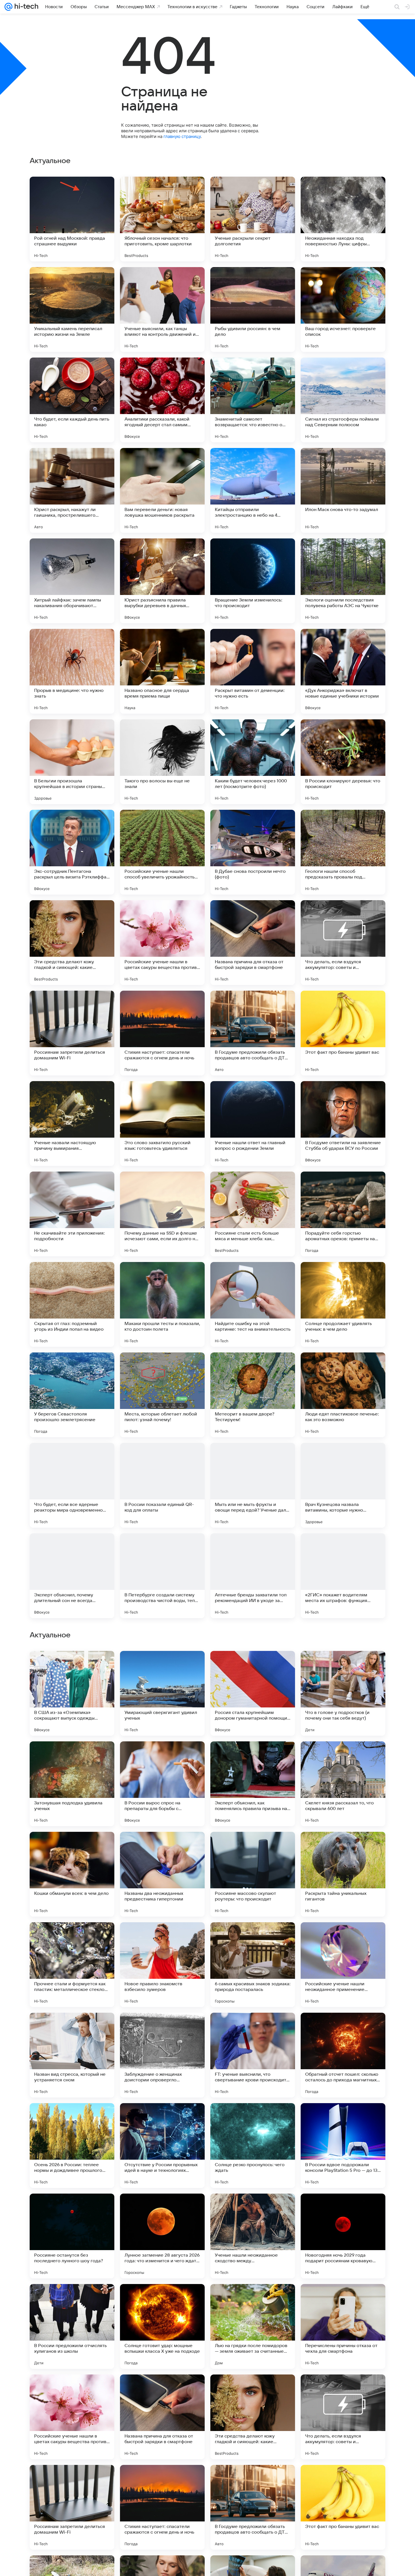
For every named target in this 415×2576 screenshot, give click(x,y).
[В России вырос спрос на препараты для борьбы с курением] (162, 2146)
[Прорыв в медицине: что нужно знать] (72, 671)
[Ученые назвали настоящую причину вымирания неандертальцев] (72, 1124)
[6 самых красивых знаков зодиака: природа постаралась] (253, 2326)
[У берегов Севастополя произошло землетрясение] (72, 1395)
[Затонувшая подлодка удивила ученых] (72, 2146)
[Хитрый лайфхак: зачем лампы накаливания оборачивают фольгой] (72, 581)
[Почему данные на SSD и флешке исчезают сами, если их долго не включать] (162, 1214)
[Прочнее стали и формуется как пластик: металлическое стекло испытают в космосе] (72, 2326)
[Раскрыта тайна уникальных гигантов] (343, 2236)
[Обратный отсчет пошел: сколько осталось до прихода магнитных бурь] (343, 2417)
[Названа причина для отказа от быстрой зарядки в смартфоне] (253, 943)
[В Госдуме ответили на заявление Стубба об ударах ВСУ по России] (343, 1124)
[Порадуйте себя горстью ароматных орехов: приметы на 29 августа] (343, 1214)
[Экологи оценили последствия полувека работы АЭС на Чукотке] (343, 581)
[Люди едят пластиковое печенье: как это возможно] (343, 1395)
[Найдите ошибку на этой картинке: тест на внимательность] (253, 1304)
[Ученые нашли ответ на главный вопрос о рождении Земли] (253, 1124)
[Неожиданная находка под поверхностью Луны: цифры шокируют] (343, 219)
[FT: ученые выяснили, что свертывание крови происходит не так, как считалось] (253, 2417)
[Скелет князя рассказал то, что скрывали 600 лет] (343, 2146)
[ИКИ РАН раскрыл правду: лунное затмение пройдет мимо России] (72, 1757)
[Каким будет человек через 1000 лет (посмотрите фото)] (253, 762)
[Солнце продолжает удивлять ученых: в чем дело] (343, 1304)
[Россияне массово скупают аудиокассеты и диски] (343, 1847)
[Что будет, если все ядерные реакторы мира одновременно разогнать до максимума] (72, 1485)
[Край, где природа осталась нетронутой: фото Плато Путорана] (72, 1847)
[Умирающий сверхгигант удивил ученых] (162, 2055)
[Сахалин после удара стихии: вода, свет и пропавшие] (343, 1666)
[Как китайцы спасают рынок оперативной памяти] (162, 1938)
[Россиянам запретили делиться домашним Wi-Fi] (72, 1033)
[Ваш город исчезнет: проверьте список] (343, 309)
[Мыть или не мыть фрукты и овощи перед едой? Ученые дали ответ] (253, 1485)
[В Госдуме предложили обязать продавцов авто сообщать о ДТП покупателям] (253, 1033)
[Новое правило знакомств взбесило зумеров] (162, 2326)
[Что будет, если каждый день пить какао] (72, 400)
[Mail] (8, 7)
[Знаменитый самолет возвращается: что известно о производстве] (253, 400)
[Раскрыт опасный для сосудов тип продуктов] (343, 1938)
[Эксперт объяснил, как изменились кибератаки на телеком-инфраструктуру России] (162, 1666)
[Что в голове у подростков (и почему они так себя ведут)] (343, 2055)
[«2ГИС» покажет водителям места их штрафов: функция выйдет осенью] (343, 1576)
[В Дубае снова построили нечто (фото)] (253, 852)
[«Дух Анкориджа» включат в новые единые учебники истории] (343, 671)
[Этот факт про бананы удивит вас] (343, 1033)
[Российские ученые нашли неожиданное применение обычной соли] (343, 2326)
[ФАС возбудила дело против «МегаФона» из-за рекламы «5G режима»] (162, 1757)
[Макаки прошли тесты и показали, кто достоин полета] (162, 1304)
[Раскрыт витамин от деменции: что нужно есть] (253, 671)
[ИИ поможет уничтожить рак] (253, 1666)
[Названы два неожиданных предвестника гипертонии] (162, 2236)
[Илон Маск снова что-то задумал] (343, 490)
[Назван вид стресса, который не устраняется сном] (72, 2417)
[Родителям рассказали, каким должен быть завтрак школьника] (343, 1757)
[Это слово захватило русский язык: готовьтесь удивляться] (162, 1124)
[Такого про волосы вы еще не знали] (162, 762)
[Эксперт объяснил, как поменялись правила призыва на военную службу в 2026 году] (253, 2146)
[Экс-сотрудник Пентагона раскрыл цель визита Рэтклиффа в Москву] (72, 852)
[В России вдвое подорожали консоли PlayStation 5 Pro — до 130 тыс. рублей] (343, 2507)
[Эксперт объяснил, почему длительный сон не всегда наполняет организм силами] (72, 1576)
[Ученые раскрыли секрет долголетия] (253, 219)
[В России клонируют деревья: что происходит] (343, 762)
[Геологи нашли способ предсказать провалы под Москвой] (343, 852)
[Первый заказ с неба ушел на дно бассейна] (72, 1666)
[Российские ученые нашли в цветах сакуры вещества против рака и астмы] (162, 943)
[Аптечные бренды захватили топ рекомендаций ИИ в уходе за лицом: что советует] (253, 1576)
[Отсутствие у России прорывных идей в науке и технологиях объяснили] (162, 2507)
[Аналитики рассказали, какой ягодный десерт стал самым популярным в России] (162, 400)
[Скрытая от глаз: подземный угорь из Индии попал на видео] (72, 1304)
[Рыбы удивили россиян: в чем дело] (253, 309)
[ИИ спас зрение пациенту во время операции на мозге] (253, 1757)
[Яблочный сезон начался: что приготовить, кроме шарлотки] (162, 219)
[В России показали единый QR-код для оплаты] (162, 1485)
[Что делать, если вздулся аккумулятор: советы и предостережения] (343, 943)
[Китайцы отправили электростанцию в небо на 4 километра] (253, 490)
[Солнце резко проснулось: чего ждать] (253, 2507)
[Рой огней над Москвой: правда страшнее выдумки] (72, 219)
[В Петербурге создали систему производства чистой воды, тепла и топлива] (162, 1576)
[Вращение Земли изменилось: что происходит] (253, 581)
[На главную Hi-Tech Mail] (25, 7)
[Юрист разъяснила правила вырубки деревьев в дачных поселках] (162, 581)
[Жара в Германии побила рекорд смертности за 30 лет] (72, 1938)
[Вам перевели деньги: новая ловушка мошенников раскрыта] (162, 490)
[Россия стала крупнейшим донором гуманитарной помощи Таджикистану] (253, 2055)
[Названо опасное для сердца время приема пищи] (162, 671)
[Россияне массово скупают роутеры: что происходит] (253, 2236)
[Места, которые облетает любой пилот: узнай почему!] (162, 1395)
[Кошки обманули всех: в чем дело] (72, 2236)
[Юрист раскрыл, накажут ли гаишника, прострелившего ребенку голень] (72, 490)
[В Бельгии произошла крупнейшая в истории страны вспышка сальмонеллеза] (72, 762)
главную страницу (182, 136)
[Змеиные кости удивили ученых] (253, 1938)
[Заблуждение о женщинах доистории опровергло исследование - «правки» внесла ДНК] (162, 2417)
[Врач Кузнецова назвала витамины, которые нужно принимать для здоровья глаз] (343, 1485)
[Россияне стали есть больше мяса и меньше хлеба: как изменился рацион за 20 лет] (253, 1214)
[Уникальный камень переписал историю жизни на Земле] (72, 309)
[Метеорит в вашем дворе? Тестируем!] (253, 1395)
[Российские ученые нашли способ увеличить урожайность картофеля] (162, 852)
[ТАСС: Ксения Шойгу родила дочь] (162, 1847)
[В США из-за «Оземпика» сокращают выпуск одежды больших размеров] (72, 2055)
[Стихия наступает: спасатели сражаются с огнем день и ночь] (162, 1033)
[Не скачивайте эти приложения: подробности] (72, 1214)
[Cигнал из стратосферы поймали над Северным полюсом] (343, 400)
